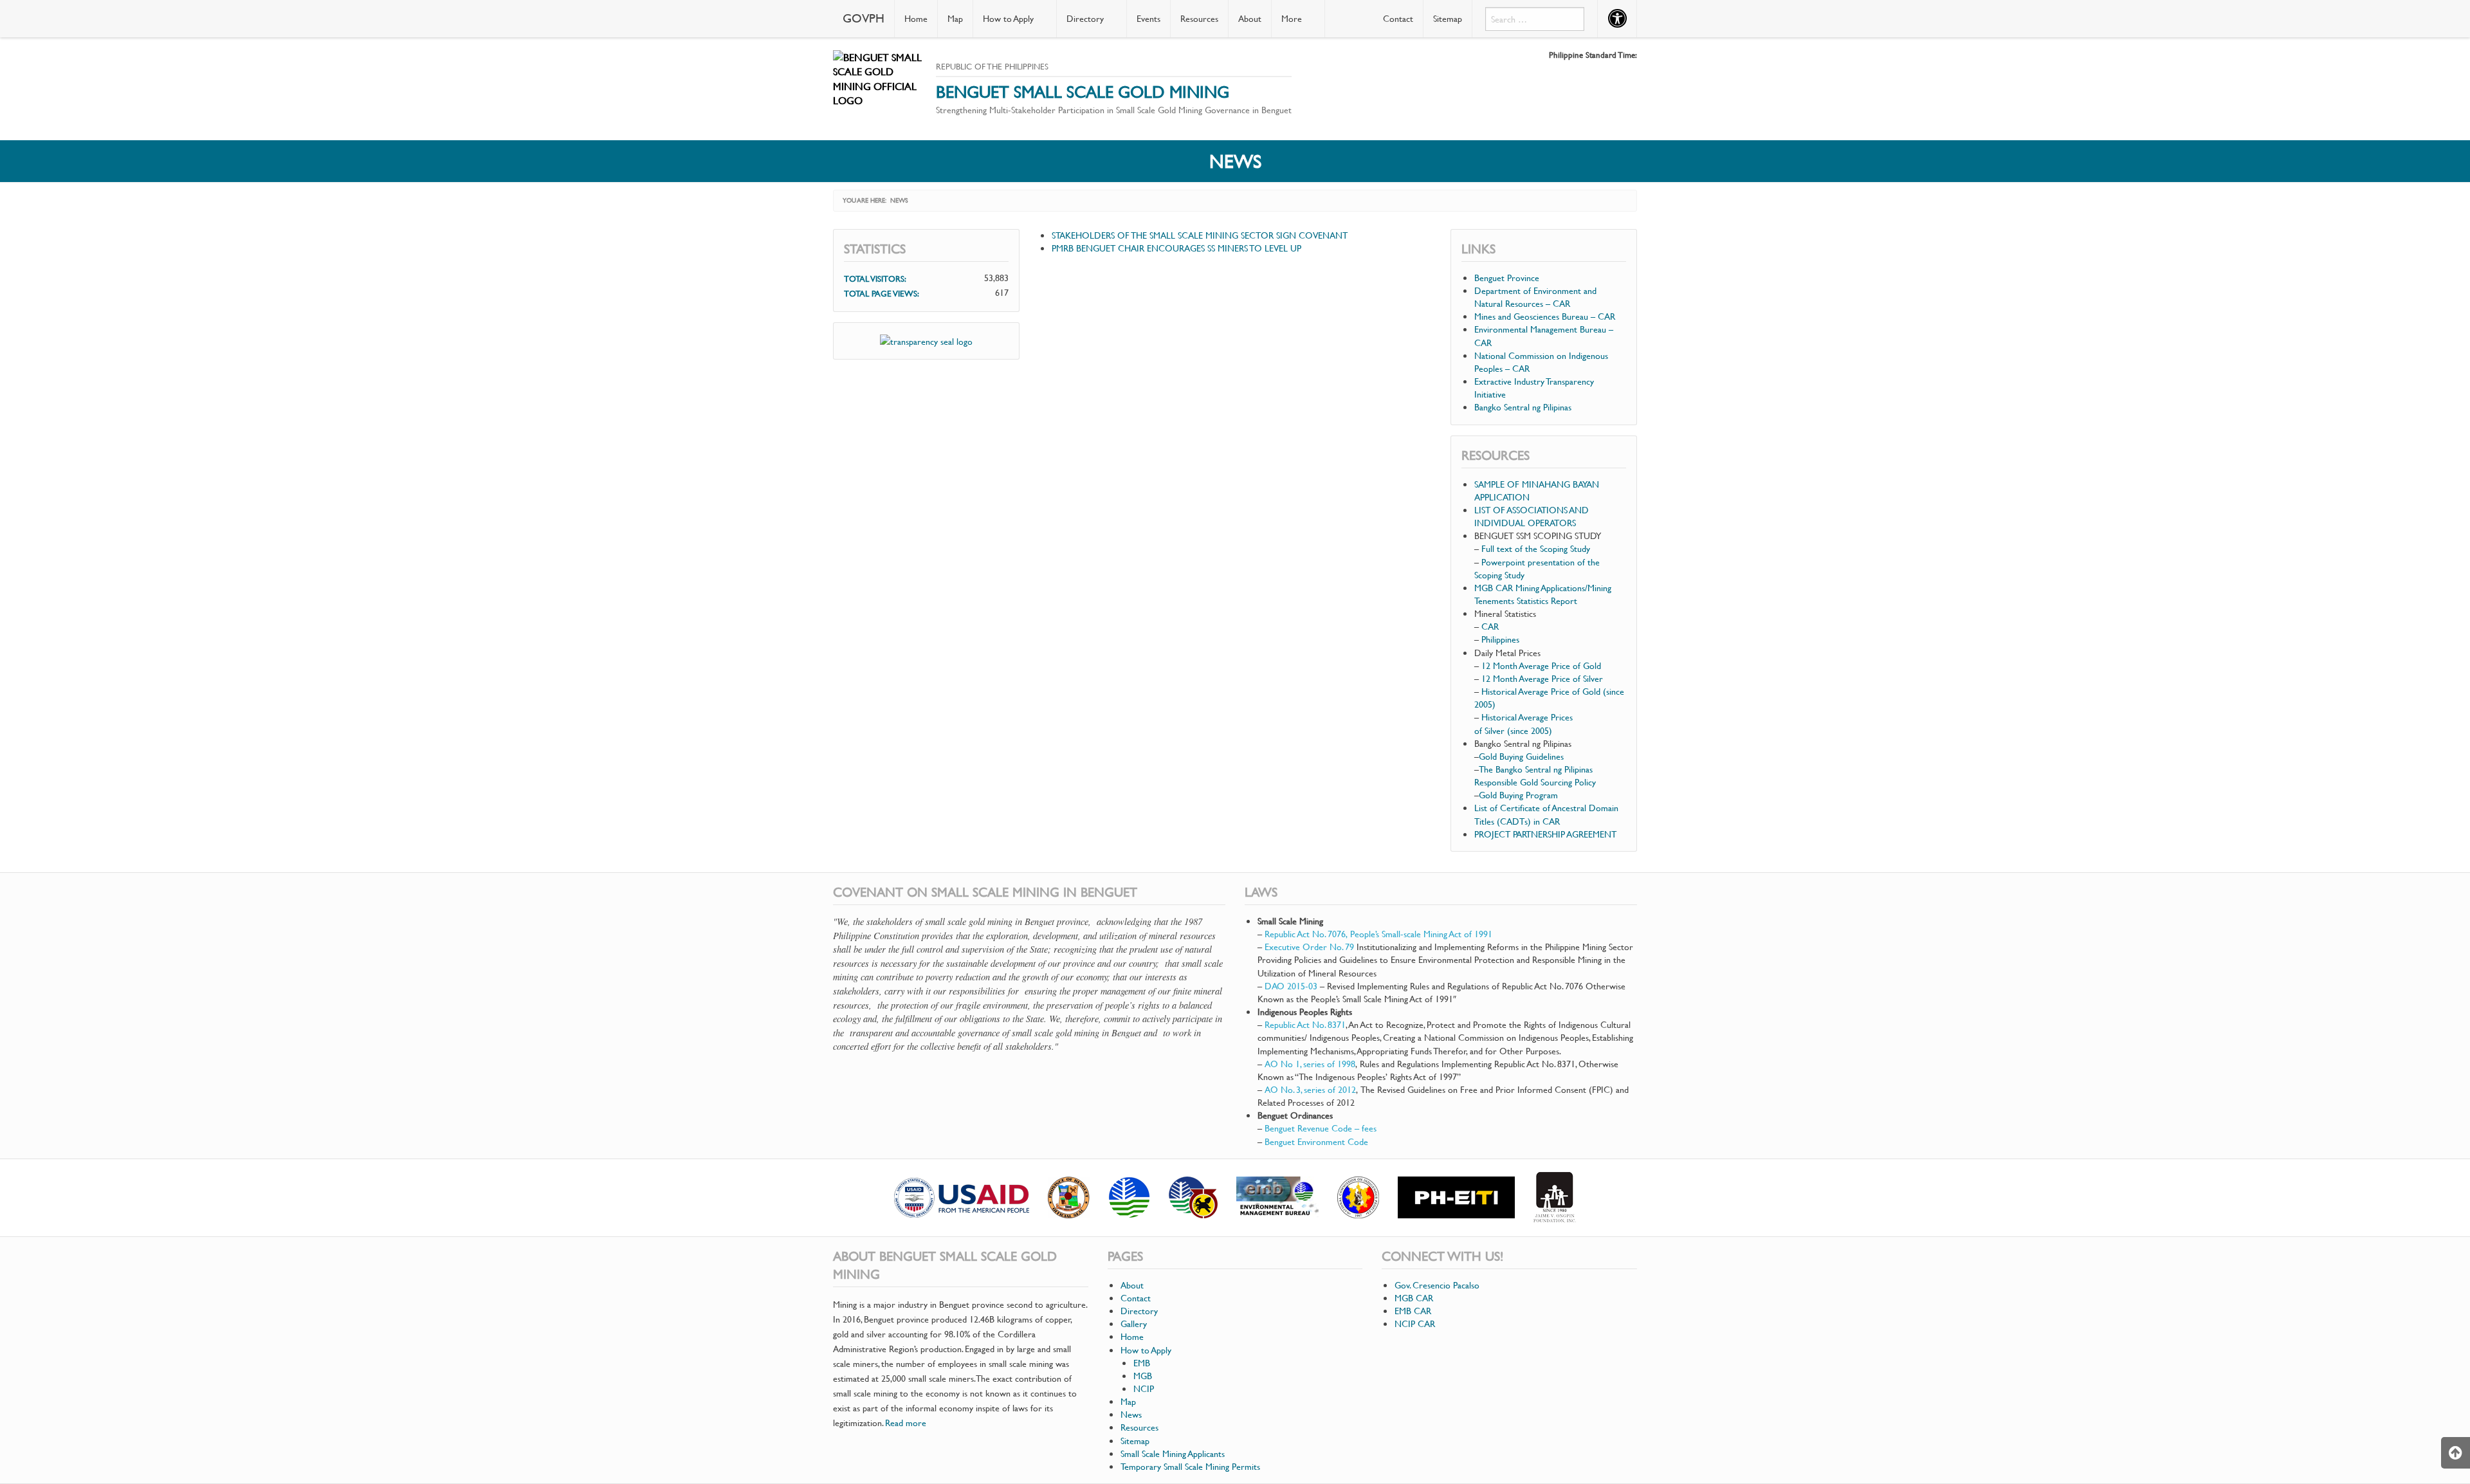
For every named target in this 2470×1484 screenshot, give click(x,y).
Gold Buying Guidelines (1521, 756)
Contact (1398, 18)
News (1131, 1414)
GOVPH (864, 18)
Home (916, 18)
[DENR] (1129, 1197)
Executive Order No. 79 (1309, 947)
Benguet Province (1507, 278)
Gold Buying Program (1518, 795)
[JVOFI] (1555, 1198)
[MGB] (1193, 1197)
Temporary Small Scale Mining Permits (1190, 1466)
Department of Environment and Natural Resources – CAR (1535, 297)
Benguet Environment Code (1316, 1141)
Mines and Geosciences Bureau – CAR (1545, 316)
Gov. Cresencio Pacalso (1437, 1285)
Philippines (1502, 639)
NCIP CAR (1415, 1324)
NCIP (1144, 1388)
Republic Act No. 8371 (1305, 1024)
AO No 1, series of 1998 (1310, 1064)
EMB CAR (1413, 1311)
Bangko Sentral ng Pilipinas (1523, 407)
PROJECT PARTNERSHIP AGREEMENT (1545, 834)
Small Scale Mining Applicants (1173, 1453)
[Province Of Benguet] (1069, 1197)
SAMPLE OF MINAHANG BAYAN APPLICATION (1537, 490)
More (1292, 18)
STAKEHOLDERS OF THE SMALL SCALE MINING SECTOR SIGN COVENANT (1200, 235)
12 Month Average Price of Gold (1541, 665)
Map (955, 18)
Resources (1199, 18)
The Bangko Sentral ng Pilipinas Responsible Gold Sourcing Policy (1535, 775)
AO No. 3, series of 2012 (1310, 1089)
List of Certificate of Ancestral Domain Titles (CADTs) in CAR (1546, 814)
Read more (906, 1423)
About (1250, 18)
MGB (1143, 1376)
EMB (1142, 1363)
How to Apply (1008, 18)
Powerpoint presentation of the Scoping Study (1537, 568)
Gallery (1134, 1324)
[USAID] (962, 1198)
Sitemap (1448, 18)
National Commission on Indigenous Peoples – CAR (1541, 362)
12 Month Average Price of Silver (1542, 678)
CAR (1491, 626)
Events (1148, 18)
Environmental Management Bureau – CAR (1544, 335)
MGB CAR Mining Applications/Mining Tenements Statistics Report (1543, 594)
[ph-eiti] (1456, 1197)
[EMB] (1277, 1197)
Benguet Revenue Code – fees (1321, 1128)
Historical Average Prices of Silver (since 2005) (1523, 723)
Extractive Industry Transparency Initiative (1534, 388)
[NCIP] (1358, 1197)
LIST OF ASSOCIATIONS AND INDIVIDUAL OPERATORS (1532, 516)
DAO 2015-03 (1291, 986)
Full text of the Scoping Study (1536, 548)
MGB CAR (1414, 1298)
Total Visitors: (876, 279)
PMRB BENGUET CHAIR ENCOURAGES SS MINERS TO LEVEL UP (1176, 248)
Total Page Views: (883, 293)
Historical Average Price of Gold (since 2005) (1549, 698)
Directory (1085, 18)
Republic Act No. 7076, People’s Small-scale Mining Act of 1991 (1378, 934)
